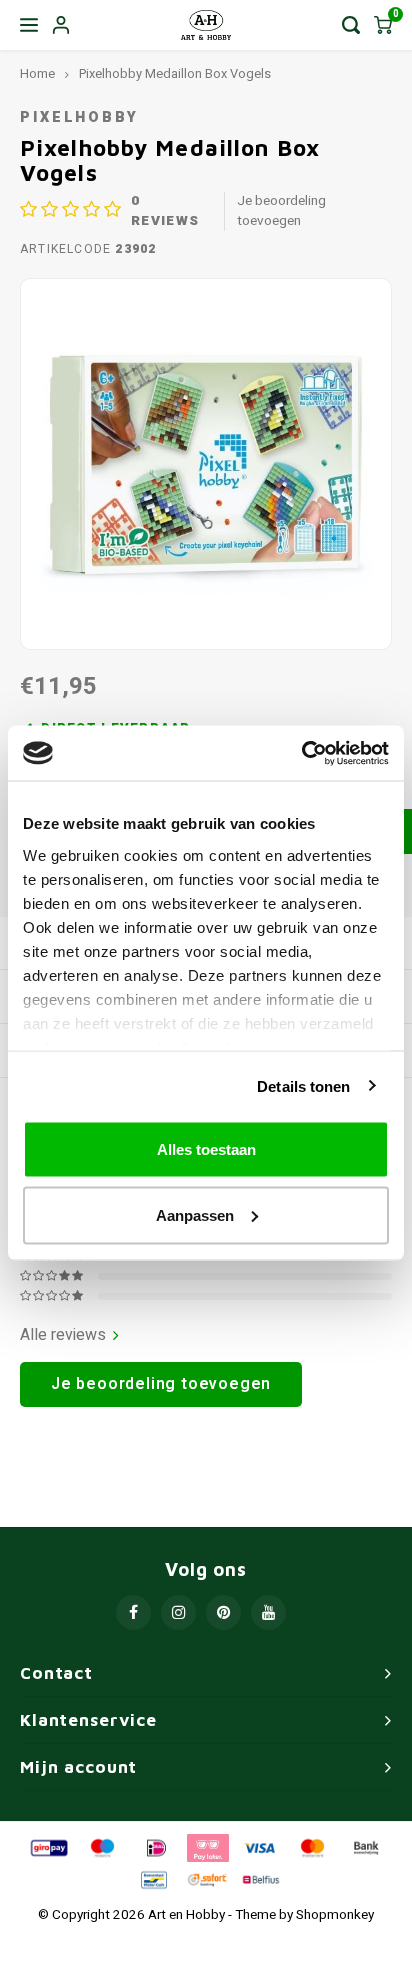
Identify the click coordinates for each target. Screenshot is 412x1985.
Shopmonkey (335, 1915)
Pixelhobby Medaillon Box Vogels (175, 74)
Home (37, 74)
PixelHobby (79, 117)
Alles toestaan (206, 1149)
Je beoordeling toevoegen (281, 211)
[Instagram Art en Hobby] (178, 1612)
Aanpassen (195, 1214)
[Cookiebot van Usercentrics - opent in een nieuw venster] (301, 753)
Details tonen (303, 1085)
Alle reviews (63, 1335)
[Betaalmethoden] (48, 1847)
